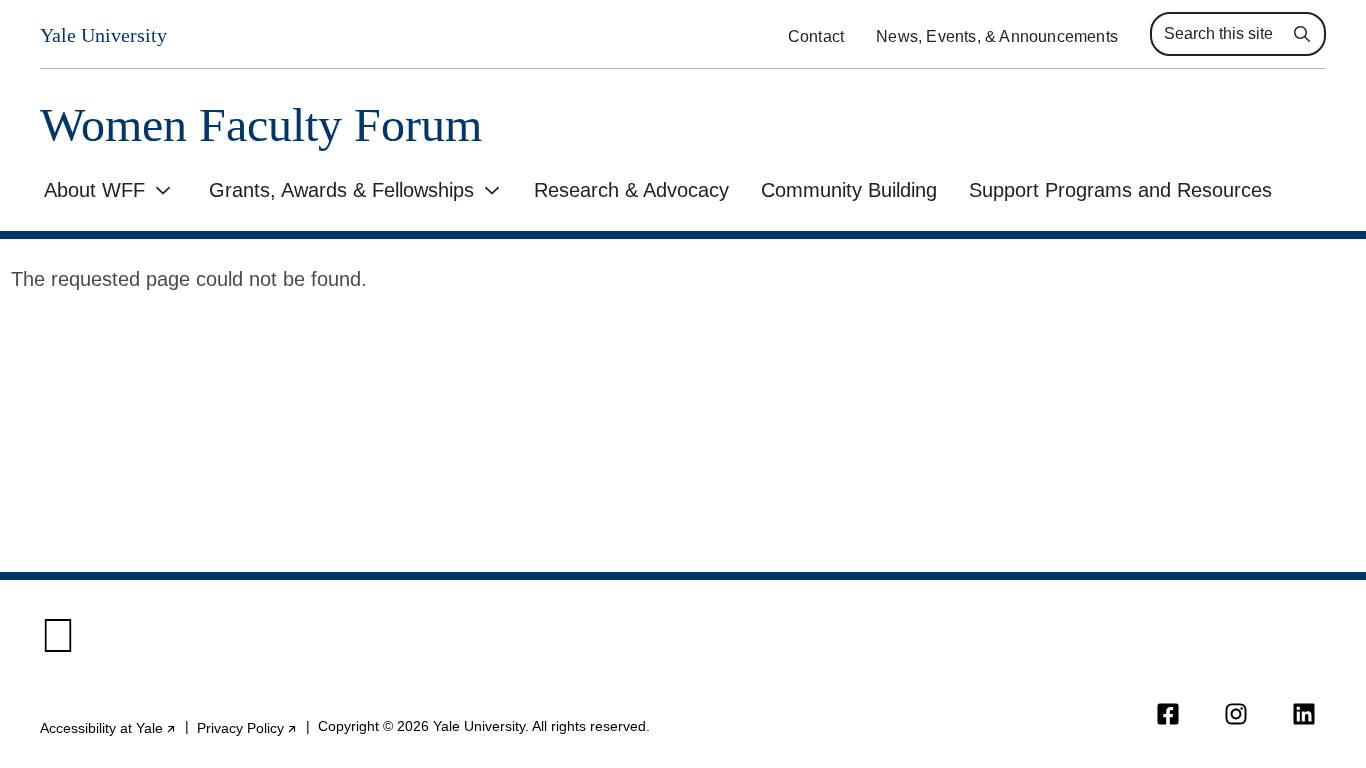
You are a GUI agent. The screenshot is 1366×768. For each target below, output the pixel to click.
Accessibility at (108, 728)
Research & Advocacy (631, 190)
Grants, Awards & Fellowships (341, 190)
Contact (816, 36)
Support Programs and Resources (1120, 190)
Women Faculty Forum (261, 125)
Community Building (849, 190)
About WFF (94, 190)
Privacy (247, 728)
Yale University (103, 35)
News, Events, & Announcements (997, 36)
